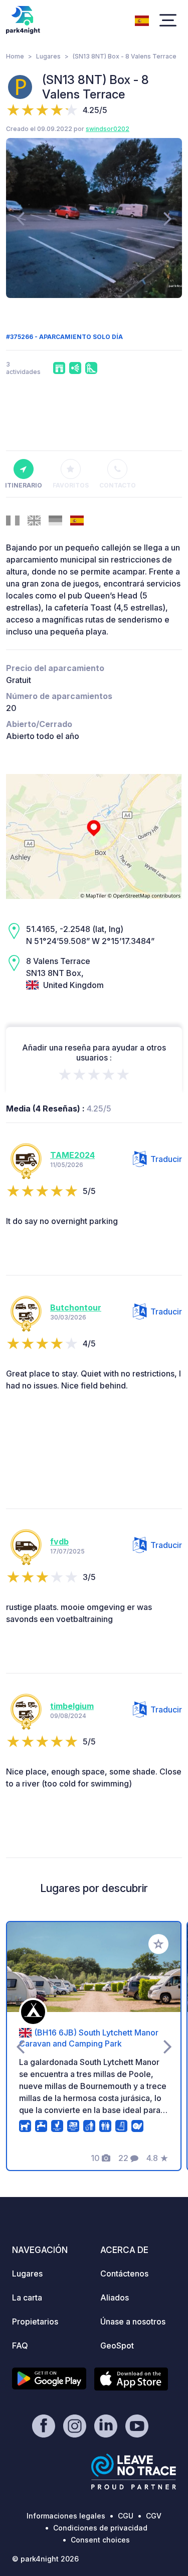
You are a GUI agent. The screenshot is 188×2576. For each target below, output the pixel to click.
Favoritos (71, 485)
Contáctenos (124, 2273)
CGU (126, 2516)
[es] (142, 19)
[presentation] (20, 218)
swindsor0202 (108, 129)
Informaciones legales (66, 2516)
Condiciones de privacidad (100, 2528)
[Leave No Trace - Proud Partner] (134, 2471)
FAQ (20, 2345)
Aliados (115, 2297)
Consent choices (100, 2540)
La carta (27, 2297)
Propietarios (35, 2321)
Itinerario (24, 485)
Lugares (48, 56)
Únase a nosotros (133, 2321)
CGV (154, 2516)
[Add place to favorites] (158, 1944)
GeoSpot (117, 2345)
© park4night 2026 (45, 2559)
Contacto (118, 485)
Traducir (166, 1159)
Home (15, 56)
